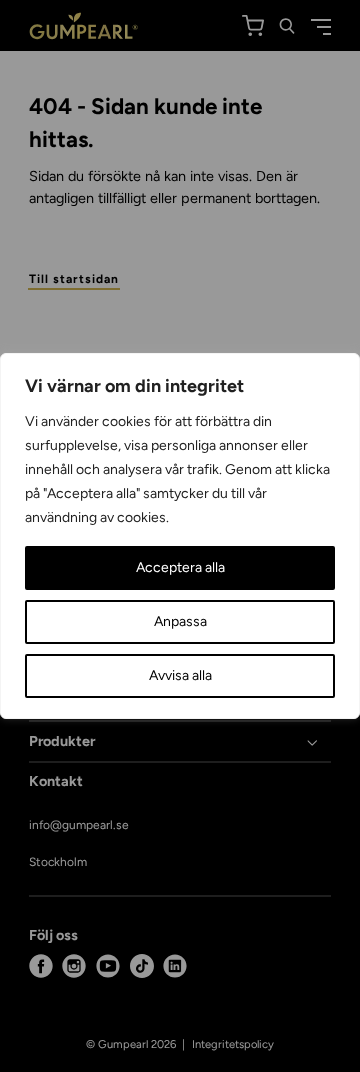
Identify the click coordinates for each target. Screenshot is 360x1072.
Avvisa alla (180, 675)
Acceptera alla (180, 567)
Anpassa (180, 621)
